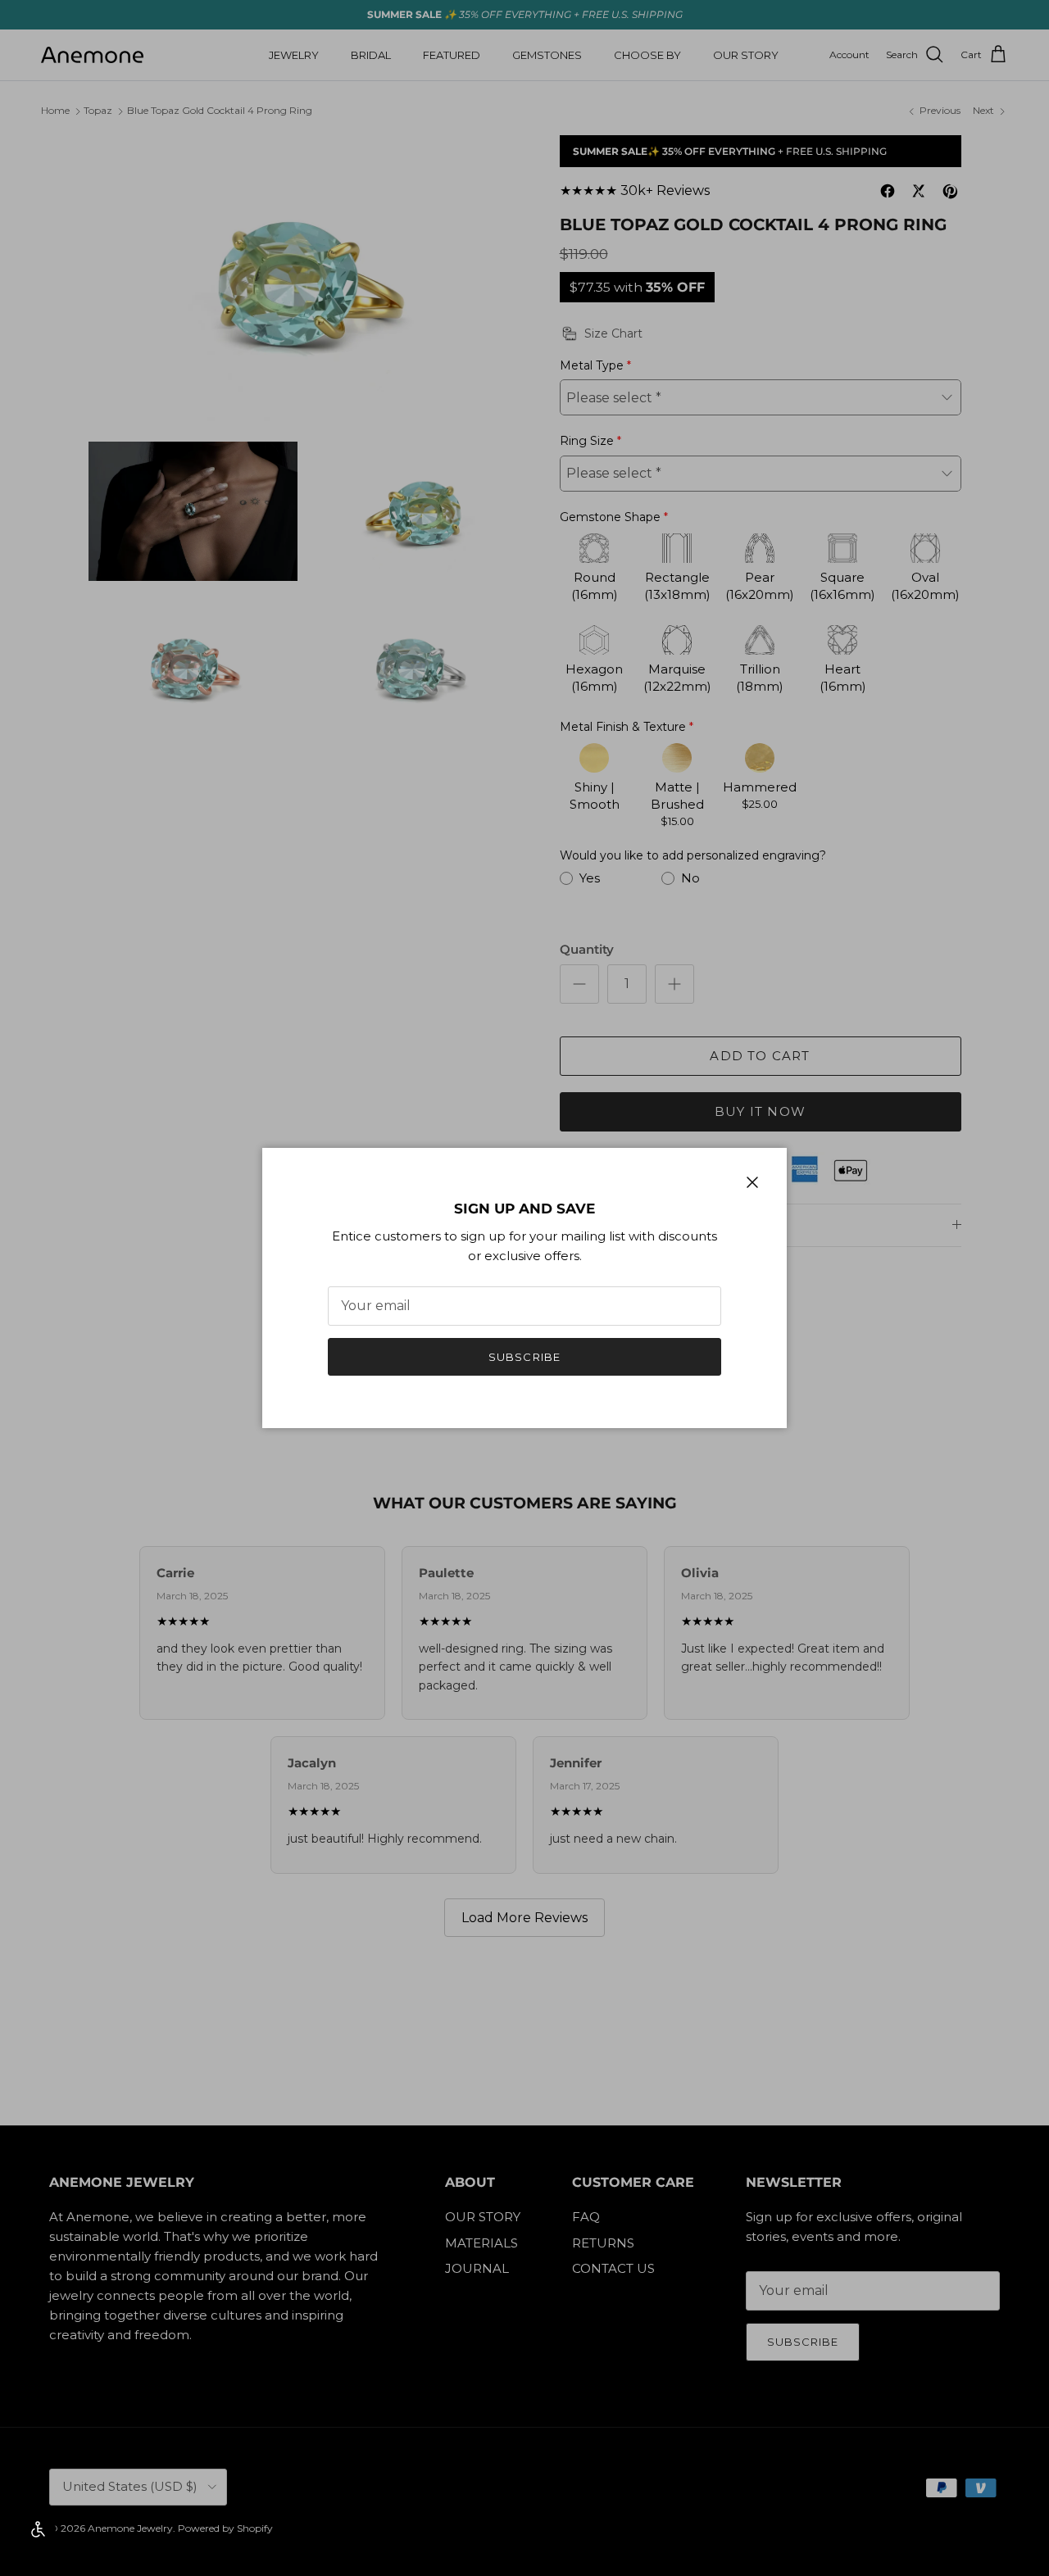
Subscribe (524, 1357)
